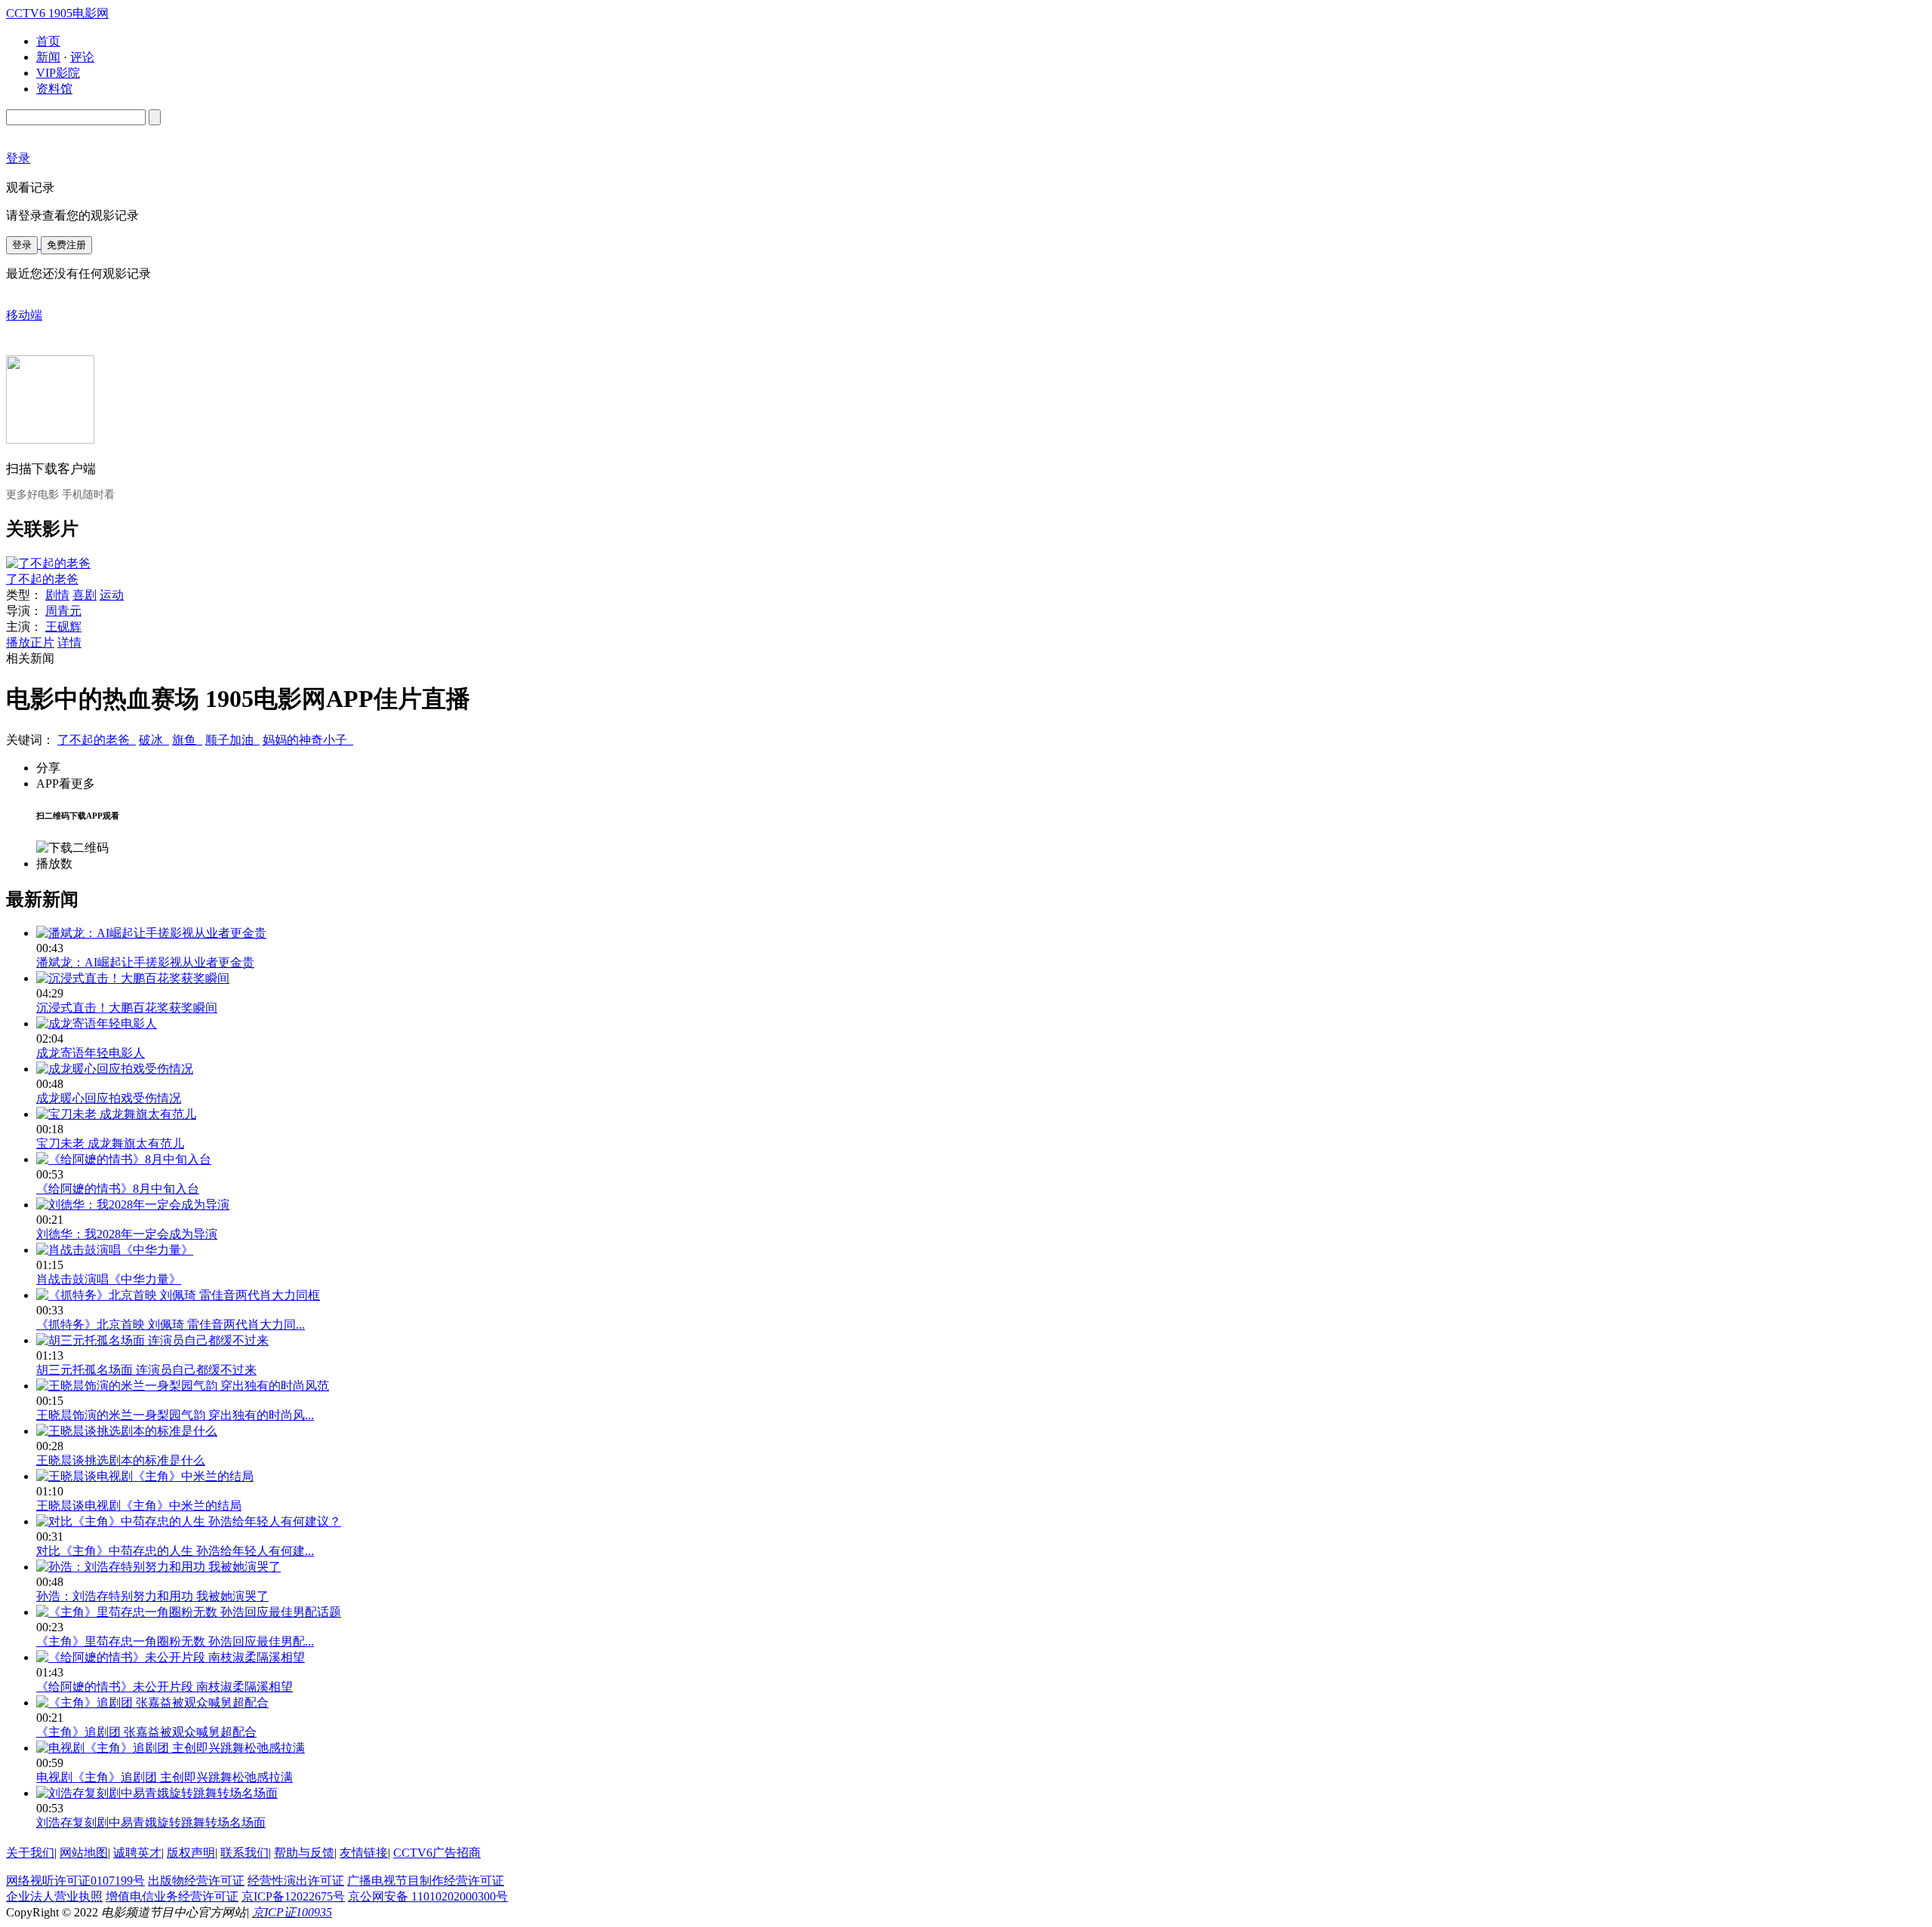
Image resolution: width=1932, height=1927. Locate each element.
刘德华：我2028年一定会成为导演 (127, 1234)
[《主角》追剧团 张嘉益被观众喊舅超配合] (152, 1703)
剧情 (57, 595)
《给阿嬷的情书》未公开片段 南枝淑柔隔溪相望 (165, 1687)
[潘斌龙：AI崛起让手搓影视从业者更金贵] (151, 933)
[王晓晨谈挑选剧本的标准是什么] (127, 1431)
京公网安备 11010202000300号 (428, 1896)
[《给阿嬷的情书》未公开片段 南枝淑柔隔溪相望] (171, 1657)
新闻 (48, 57)
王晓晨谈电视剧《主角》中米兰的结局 (139, 1506)
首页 (48, 41)
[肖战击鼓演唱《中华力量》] (115, 1250)
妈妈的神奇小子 (308, 740)
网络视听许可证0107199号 (75, 1881)
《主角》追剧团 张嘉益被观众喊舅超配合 (146, 1732)
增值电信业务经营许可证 (172, 1896)
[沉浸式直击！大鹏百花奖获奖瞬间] (133, 978)
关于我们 (30, 1853)
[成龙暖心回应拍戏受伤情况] (115, 1069)
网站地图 (84, 1853)
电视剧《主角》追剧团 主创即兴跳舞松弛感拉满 (165, 1777)
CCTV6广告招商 (437, 1853)
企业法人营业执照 (54, 1896)
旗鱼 (187, 740)
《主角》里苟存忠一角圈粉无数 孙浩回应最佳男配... (175, 1641)
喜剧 (85, 595)
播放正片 (30, 642)
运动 (112, 595)
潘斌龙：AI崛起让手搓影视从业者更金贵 (145, 962)
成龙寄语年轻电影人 (91, 1053)
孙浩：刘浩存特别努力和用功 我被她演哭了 (152, 1596)
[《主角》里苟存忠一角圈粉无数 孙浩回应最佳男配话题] (189, 1612)
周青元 (63, 611)
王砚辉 (63, 627)
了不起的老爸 (42, 579)
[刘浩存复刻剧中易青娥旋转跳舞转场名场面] (157, 1793)
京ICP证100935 (292, 1912)
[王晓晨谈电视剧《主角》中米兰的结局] (145, 1476)
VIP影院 (58, 73)
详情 (69, 642)
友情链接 (364, 1853)
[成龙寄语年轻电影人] (97, 1023)
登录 (22, 245)
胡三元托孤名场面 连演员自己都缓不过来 (146, 1370)
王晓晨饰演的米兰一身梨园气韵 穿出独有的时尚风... (175, 1415)
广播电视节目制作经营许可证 (426, 1881)
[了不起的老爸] (48, 563)
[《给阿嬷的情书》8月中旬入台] (124, 1159)
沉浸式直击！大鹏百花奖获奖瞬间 (127, 1008)
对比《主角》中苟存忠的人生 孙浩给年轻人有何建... (175, 1551)
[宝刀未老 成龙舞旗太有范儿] (116, 1114)
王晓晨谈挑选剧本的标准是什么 (121, 1460)
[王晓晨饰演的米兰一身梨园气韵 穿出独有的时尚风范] (183, 1386)
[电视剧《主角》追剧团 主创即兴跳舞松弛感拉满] (171, 1748)
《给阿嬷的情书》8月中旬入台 (118, 1189)
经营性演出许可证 (296, 1881)
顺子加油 (232, 740)
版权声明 (191, 1853)
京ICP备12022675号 (293, 1896)
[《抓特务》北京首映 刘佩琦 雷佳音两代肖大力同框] (178, 1295)
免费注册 (66, 245)
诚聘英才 (137, 1853)
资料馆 (54, 89)
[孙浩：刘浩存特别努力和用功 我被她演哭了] (158, 1567)
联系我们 (245, 1853)
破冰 (154, 740)
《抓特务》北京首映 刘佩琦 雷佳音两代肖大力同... (171, 1325)
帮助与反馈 (304, 1853)
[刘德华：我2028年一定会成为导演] (133, 1205)
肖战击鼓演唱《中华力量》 (109, 1279)
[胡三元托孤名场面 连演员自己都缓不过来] (152, 1340)
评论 (82, 57)
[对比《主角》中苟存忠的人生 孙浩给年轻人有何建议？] (189, 1521)
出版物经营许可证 (196, 1881)
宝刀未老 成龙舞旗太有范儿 (110, 1143)
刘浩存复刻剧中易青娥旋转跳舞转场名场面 (151, 1823)
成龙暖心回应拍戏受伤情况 (109, 1098)
